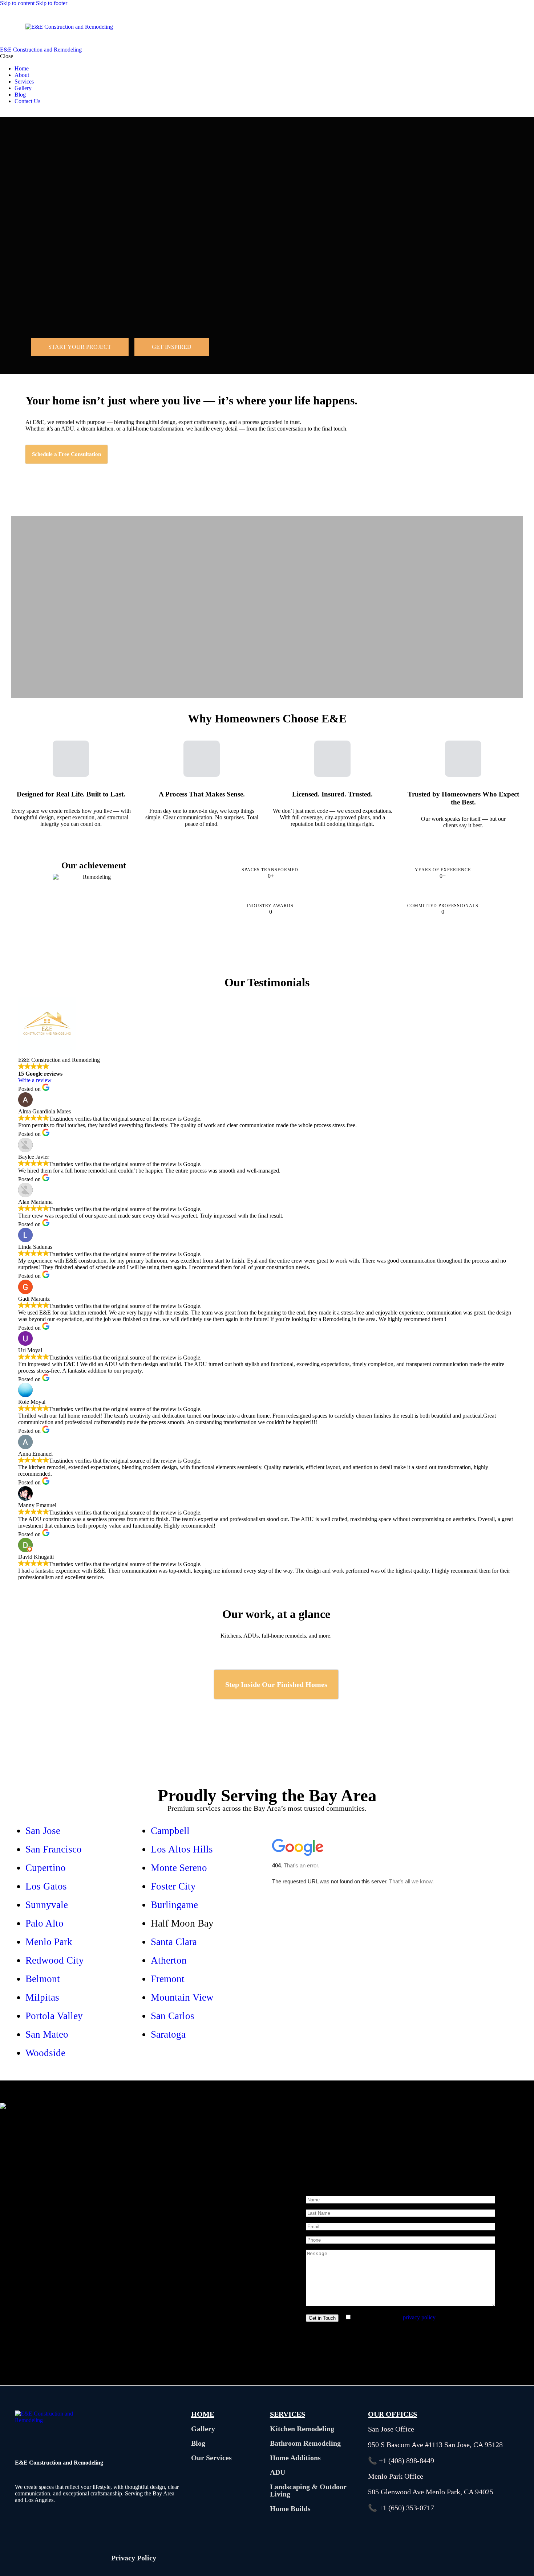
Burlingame (174, 1905)
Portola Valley (54, 2016)
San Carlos (173, 2016)
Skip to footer (52, 3)
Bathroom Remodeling (305, 2443)
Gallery (203, 2429)
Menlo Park (49, 1942)
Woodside (45, 2053)
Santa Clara (174, 1942)
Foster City (173, 1886)
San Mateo (47, 2034)
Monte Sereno (179, 1868)
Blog (198, 2443)
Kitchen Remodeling (302, 2429)
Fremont (168, 1979)
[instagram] (20, 113)
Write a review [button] (35, 1080)
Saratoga (168, 2034)
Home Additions (295, 2458)
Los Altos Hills (182, 1849)
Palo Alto (44, 1923)
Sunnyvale (47, 1905)
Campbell (170, 1831)
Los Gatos (46, 1886)
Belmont (43, 1979)
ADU (278, 2472)
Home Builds (290, 2508)
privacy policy (419, 2317)
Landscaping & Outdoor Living (308, 2490)
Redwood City (55, 1960)
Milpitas (42, 1997)
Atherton (169, 1960)
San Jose (43, 1831)
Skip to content (17, 3)
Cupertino (46, 1868)
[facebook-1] (4, 113)
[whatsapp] (12, 113)
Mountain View (182, 1997)
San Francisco (54, 1849)
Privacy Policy (134, 2558)
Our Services (211, 2458)
